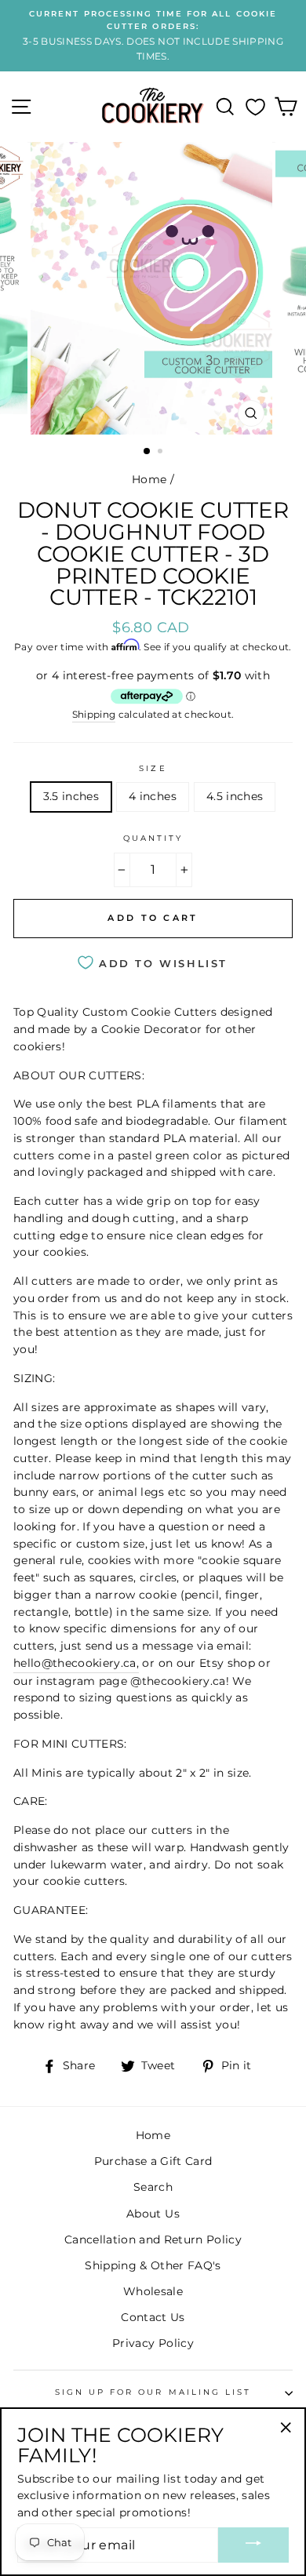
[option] (153, 36)
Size (153, 768)
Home (149, 479)
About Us (153, 2214)
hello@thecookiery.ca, (76, 1663)
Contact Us (153, 2317)
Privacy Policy (153, 2343)
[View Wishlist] (255, 107)
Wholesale (153, 2291)
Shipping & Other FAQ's (153, 2265)
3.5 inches (71, 796)
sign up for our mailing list (153, 2392)
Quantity (153, 838)
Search (153, 2187)
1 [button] (148, 452)
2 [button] (162, 453)
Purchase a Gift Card (153, 2161)
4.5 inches (235, 796)
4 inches (153, 796)
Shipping (94, 715)
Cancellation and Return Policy (153, 2239)
